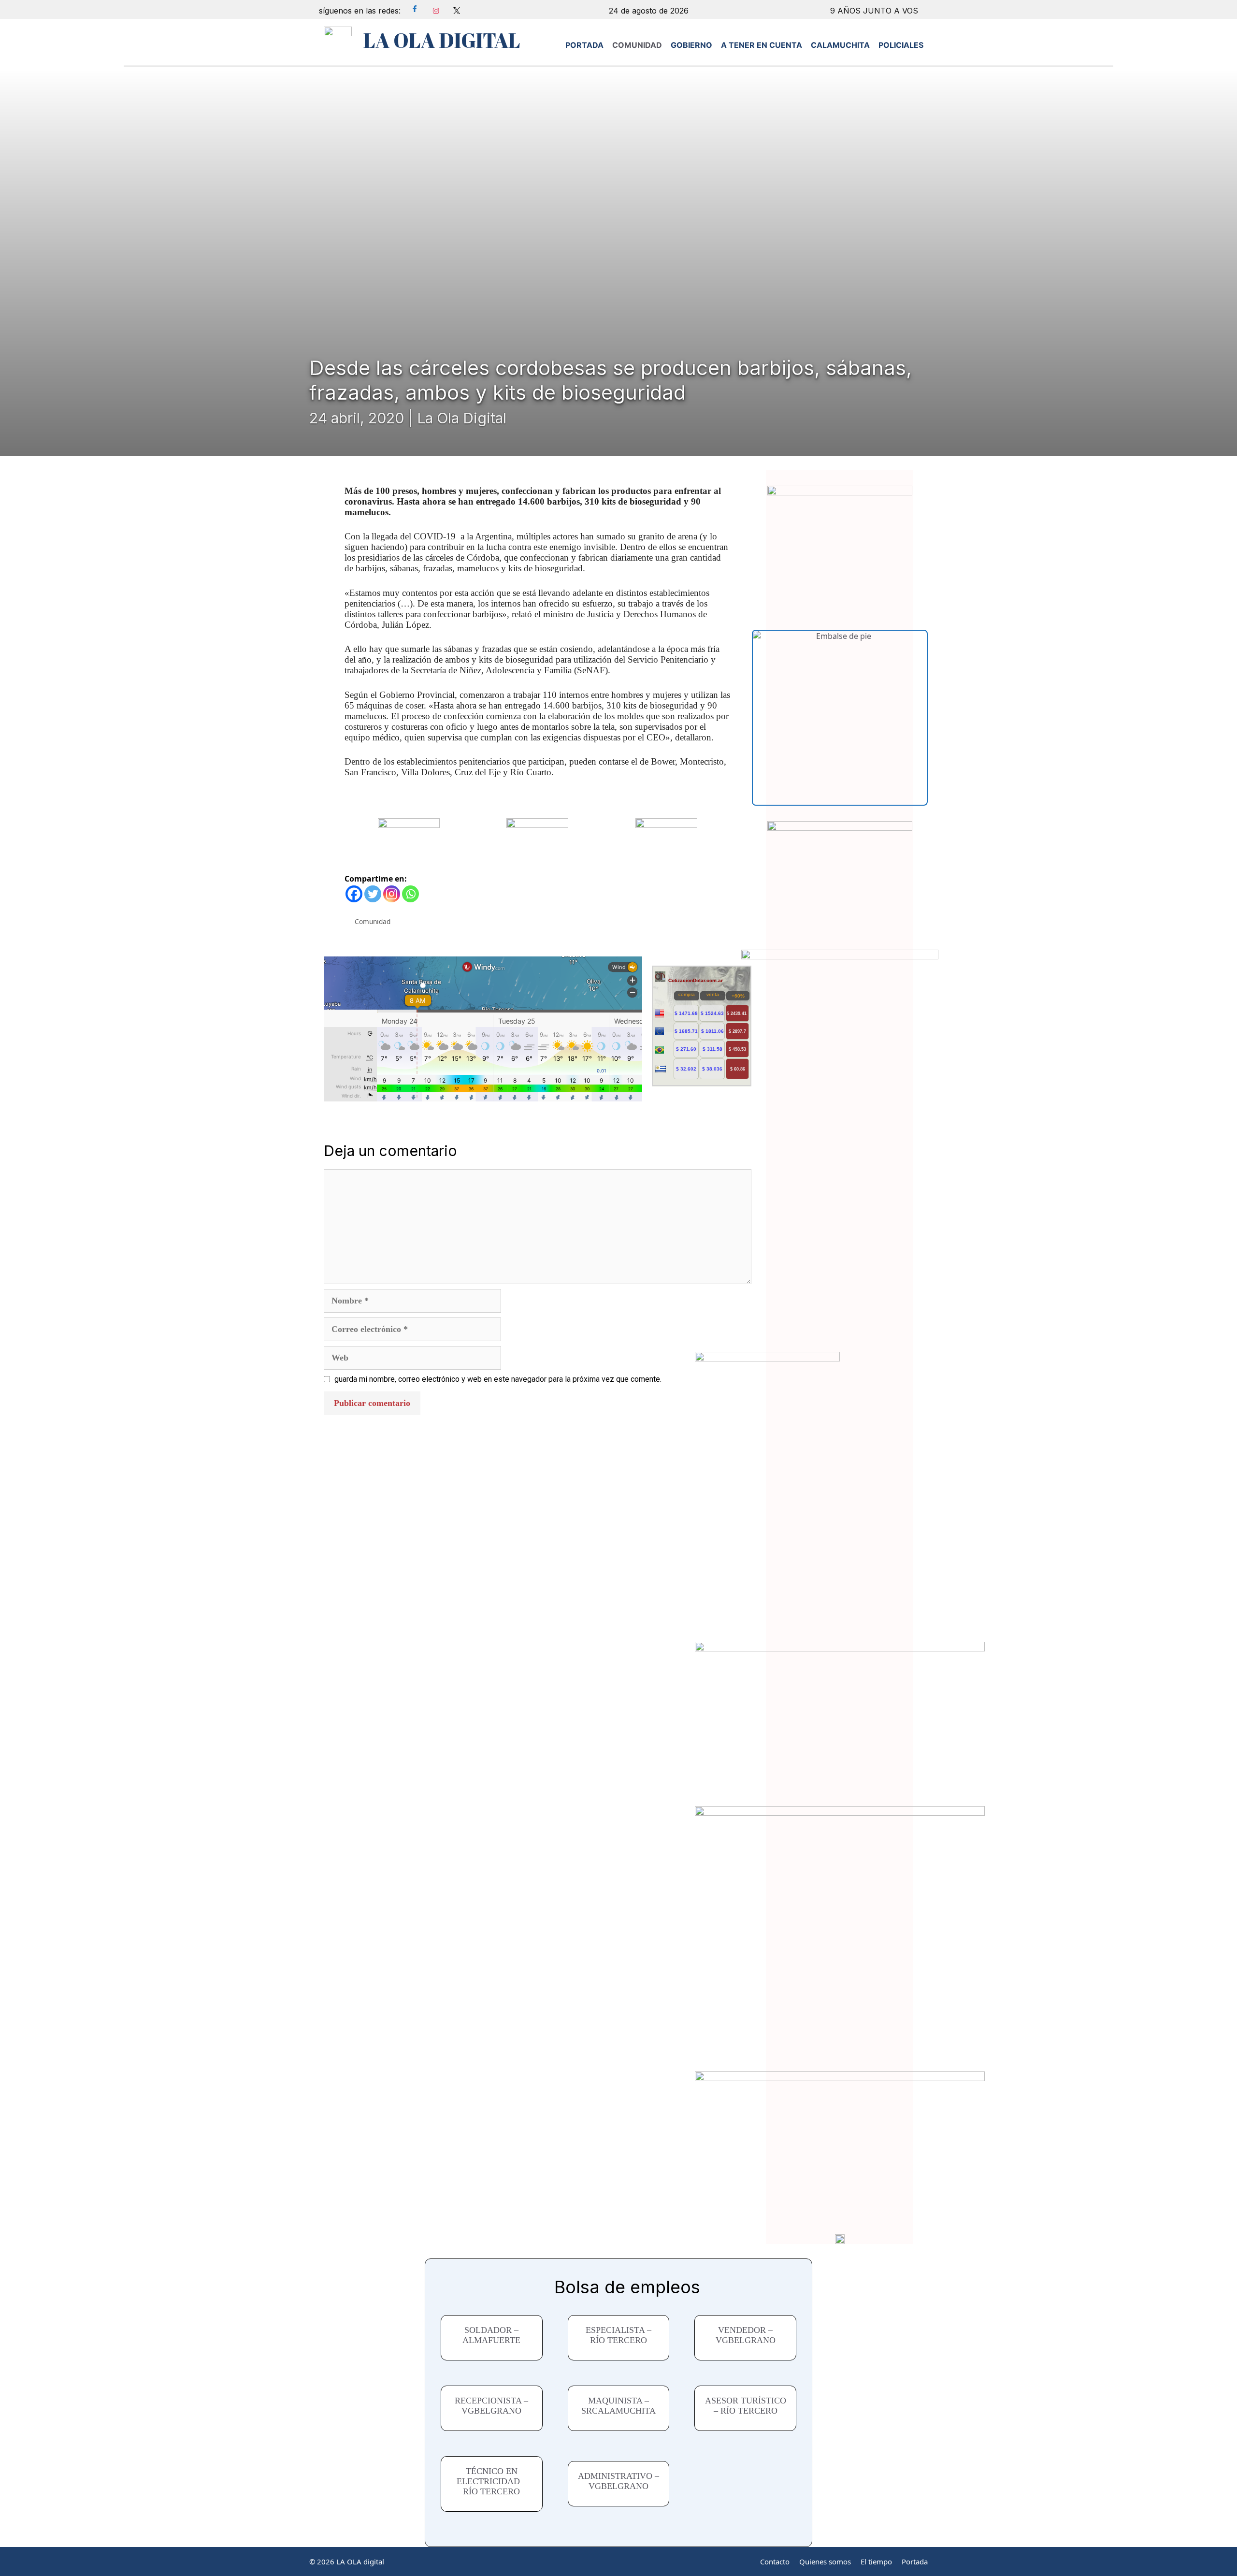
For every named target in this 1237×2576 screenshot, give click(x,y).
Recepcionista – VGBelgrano (491, 2406)
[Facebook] (354, 894)
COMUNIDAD (637, 45)
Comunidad (373, 921)
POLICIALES (901, 45)
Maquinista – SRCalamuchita (618, 2406)
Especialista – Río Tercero (618, 2335)
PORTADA (584, 45)
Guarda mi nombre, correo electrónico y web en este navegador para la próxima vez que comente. (498, 1379)
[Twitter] (373, 894)
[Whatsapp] (410, 894)
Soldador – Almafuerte (491, 2335)
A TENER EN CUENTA (762, 45)
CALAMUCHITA (840, 45)
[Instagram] (392, 894)
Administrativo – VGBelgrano (618, 2481)
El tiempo (876, 2562)
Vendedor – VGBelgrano (746, 2335)
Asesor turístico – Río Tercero (746, 2406)
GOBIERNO (691, 45)
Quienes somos (825, 2562)
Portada (915, 2562)
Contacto (775, 2562)
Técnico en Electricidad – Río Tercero (492, 2481)
